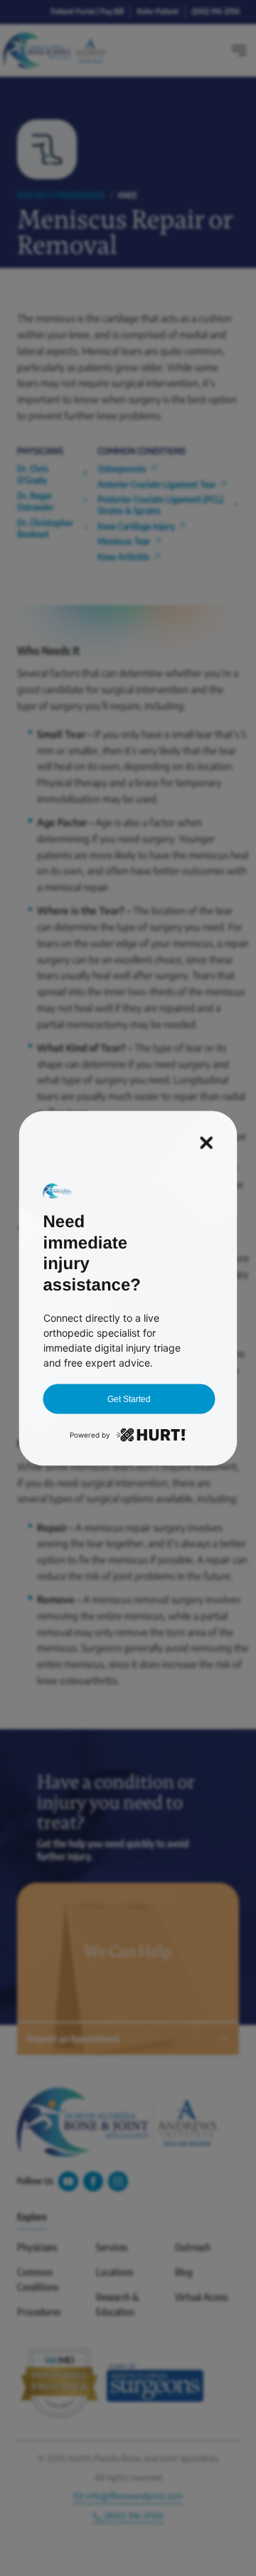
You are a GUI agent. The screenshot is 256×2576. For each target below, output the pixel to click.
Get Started (129, 1399)
